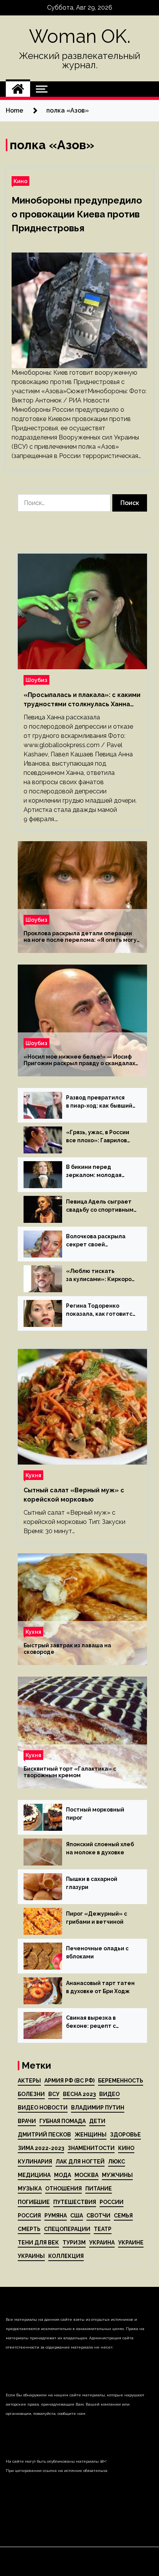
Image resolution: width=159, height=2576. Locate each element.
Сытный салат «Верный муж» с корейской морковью (74, 1495)
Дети (97, 2121)
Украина (102, 2243)
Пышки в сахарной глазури (92, 1883)
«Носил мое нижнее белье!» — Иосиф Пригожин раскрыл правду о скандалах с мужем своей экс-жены (79, 1060)
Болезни (31, 2094)
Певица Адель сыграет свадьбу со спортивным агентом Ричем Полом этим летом (100, 1206)
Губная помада (63, 2121)
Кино (20, 181)
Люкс (117, 2162)
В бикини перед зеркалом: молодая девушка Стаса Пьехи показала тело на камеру (97, 1172)
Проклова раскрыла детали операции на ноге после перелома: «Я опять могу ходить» (80, 937)
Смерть (29, 2229)
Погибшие (34, 2202)
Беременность (121, 2081)
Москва (86, 2175)
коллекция (66, 2256)
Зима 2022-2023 (41, 2148)
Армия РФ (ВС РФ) (69, 2081)
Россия (29, 2216)
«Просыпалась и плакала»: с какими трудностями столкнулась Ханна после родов (82, 700)
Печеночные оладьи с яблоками (97, 1952)
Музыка (30, 2189)
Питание (99, 2189)
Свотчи (98, 2216)
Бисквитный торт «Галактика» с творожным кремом (70, 1772)
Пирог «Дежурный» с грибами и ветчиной (96, 1918)
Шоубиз (36, 680)
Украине (131, 2243)
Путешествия (75, 2202)
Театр (103, 2229)
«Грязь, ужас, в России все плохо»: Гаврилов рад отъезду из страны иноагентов (99, 1137)
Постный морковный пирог (95, 1814)
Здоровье (125, 2135)
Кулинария (35, 2162)
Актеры (29, 2081)
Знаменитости (91, 2148)
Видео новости (43, 2108)
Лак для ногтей (80, 2162)
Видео (109, 2094)
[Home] (18, 89)
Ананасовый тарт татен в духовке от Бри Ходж (100, 1987)
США (77, 2216)
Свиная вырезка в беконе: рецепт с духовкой (91, 2022)
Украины (31, 2256)
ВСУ (54, 2094)
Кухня (33, 1475)
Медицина (34, 2175)
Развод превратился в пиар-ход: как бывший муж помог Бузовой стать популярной (99, 1102)
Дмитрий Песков (44, 2135)
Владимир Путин (98, 2108)
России (112, 2202)
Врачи (27, 2121)
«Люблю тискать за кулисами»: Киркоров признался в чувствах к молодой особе (100, 1276)
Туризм (74, 2243)
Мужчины (117, 2175)
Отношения (63, 2189)
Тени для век (38, 2243)
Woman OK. (80, 36)
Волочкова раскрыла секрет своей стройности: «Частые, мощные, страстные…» (99, 1241)
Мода (63, 2175)
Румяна (56, 2216)
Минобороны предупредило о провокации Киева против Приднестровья (77, 214)
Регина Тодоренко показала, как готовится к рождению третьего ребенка (101, 1310)
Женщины (90, 2135)
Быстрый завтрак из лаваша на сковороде (67, 1649)
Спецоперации (67, 2229)
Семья (123, 2216)
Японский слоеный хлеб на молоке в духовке (100, 1848)
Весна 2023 (79, 2094)
